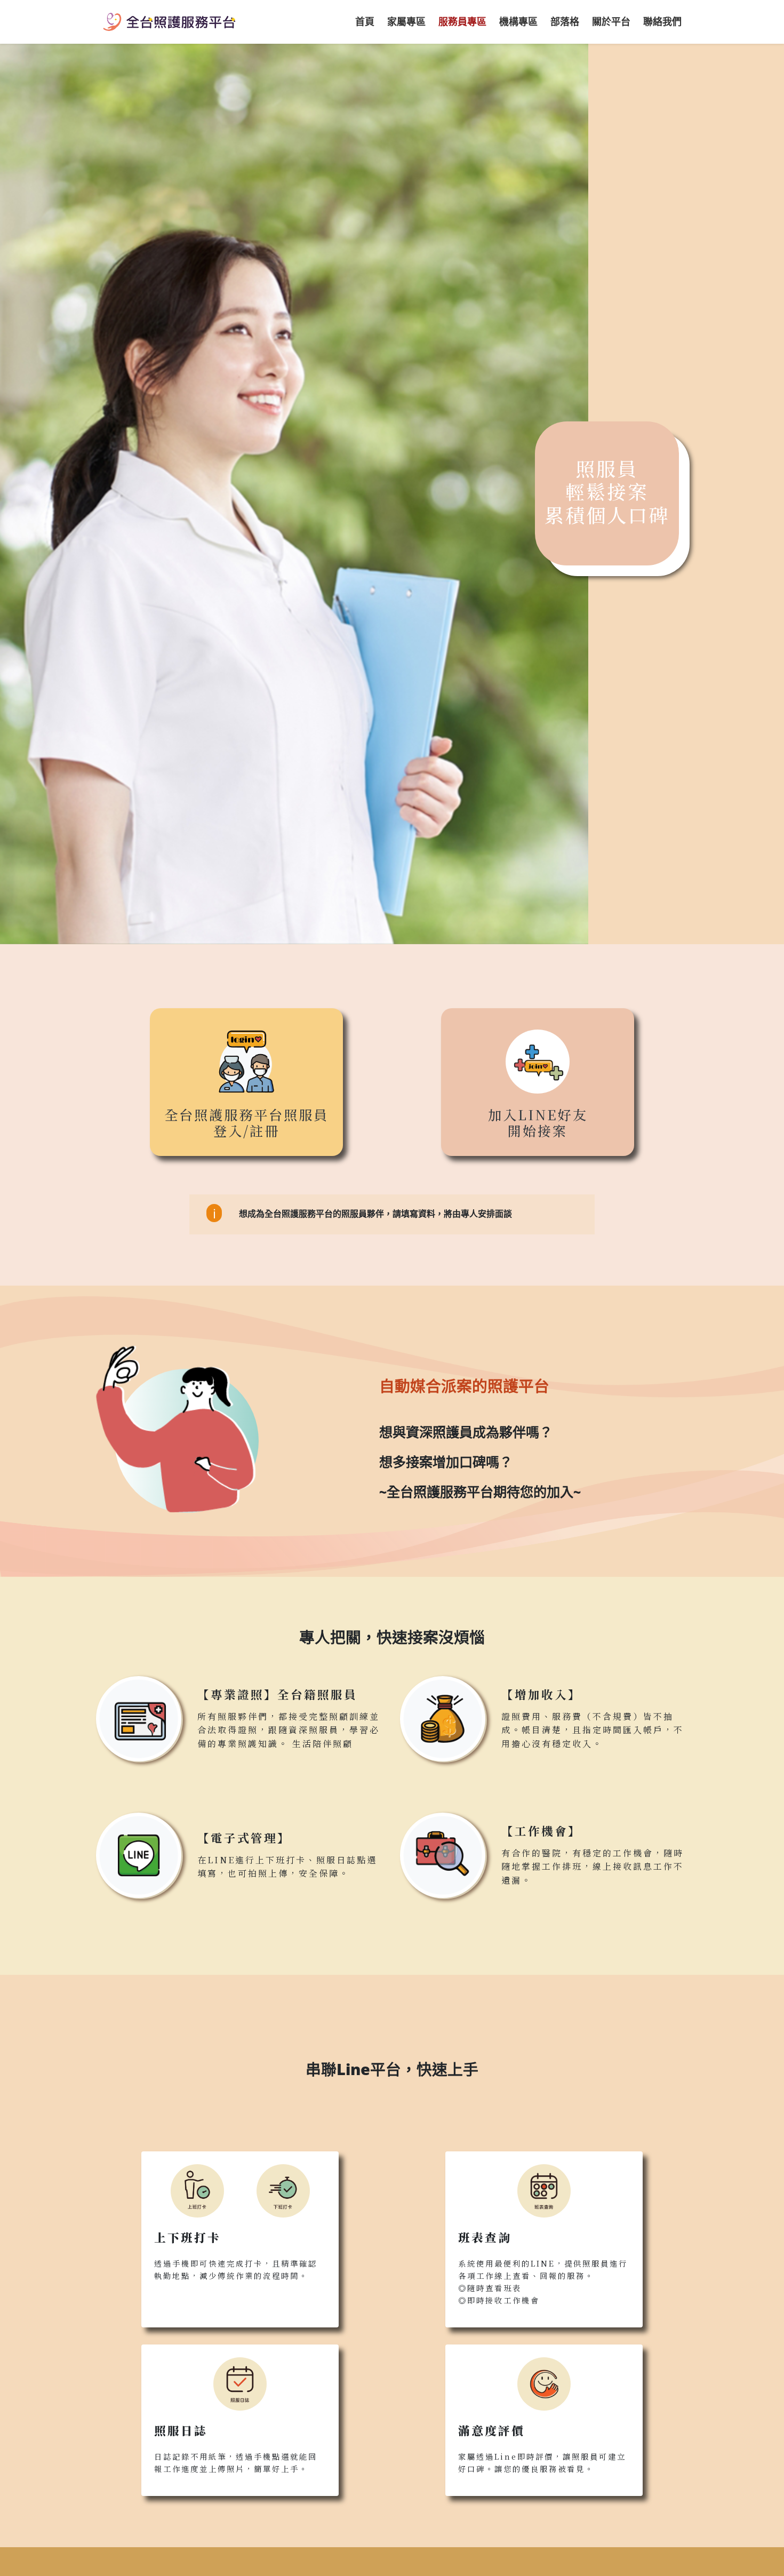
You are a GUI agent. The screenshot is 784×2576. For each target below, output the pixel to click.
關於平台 (611, 21)
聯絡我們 (662, 21)
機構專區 (518, 21)
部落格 (565, 21)
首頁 (365, 21)
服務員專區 (462, 21)
